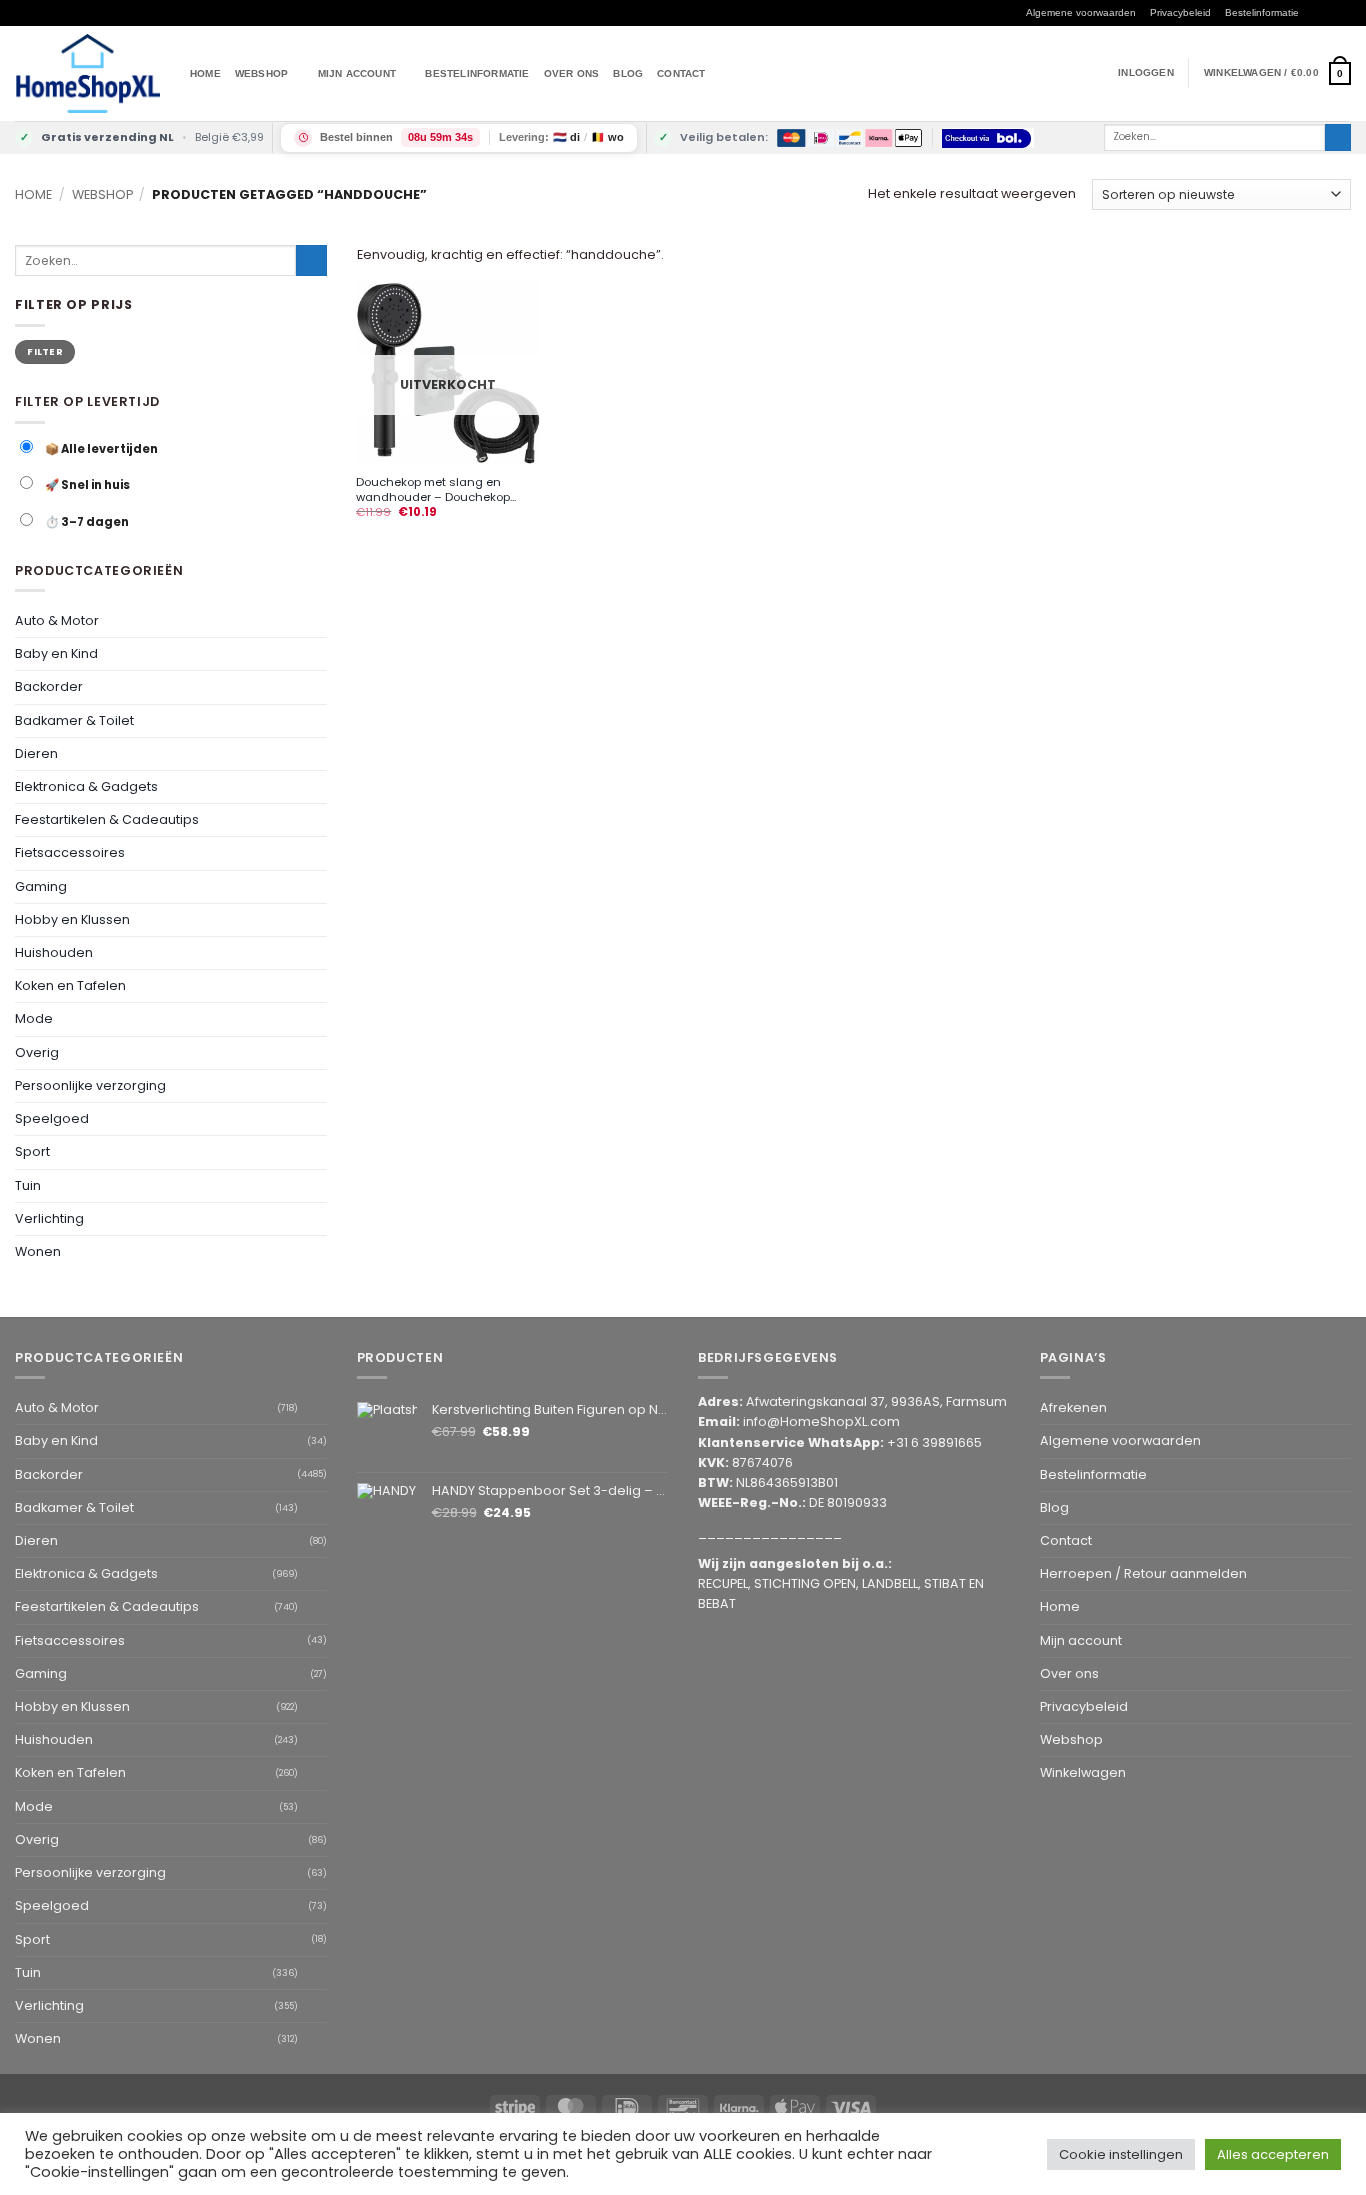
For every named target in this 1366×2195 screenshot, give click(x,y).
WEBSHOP (261, 73)
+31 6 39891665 (934, 1442)
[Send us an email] (1343, 13)
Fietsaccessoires (70, 852)
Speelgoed (52, 1118)
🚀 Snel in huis (86, 485)
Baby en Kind (56, 653)
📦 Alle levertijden (100, 448)
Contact (681, 73)
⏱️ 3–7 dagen (86, 521)
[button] (1277, 73)
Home (205, 73)
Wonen (38, 1251)
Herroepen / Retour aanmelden (1143, 1573)
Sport (32, 1151)
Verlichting (49, 1218)
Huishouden (54, 952)
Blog (628, 73)
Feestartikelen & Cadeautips (107, 819)
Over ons (572, 73)
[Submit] (1338, 137)
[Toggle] (315, 621)
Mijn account (357, 73)
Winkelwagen (1083, 1772)
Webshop (102, 194)
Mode (34, 1018)
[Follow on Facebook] (1312, 13)
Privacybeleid (1180, 12)
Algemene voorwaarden (1081, 12)
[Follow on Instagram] (1328, 13)
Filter (45, 350)
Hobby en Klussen (72, 919)
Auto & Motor (57, 620)
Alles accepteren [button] (1273, 2154)
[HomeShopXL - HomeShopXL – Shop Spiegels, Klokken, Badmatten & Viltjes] (87, 73)
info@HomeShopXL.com (821, 1421)
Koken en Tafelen (70, 985)
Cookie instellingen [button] (1121, 2154)
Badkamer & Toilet (74, 719)
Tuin (28, 1184)
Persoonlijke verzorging (90, 1085)
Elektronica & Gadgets (86, 786)
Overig (37, 1051)
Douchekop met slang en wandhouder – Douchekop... (436, 490)
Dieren (36, 752)
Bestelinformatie (1262, 12)
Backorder (49, 686)
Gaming (41, 885)
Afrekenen (1073, 1407)
